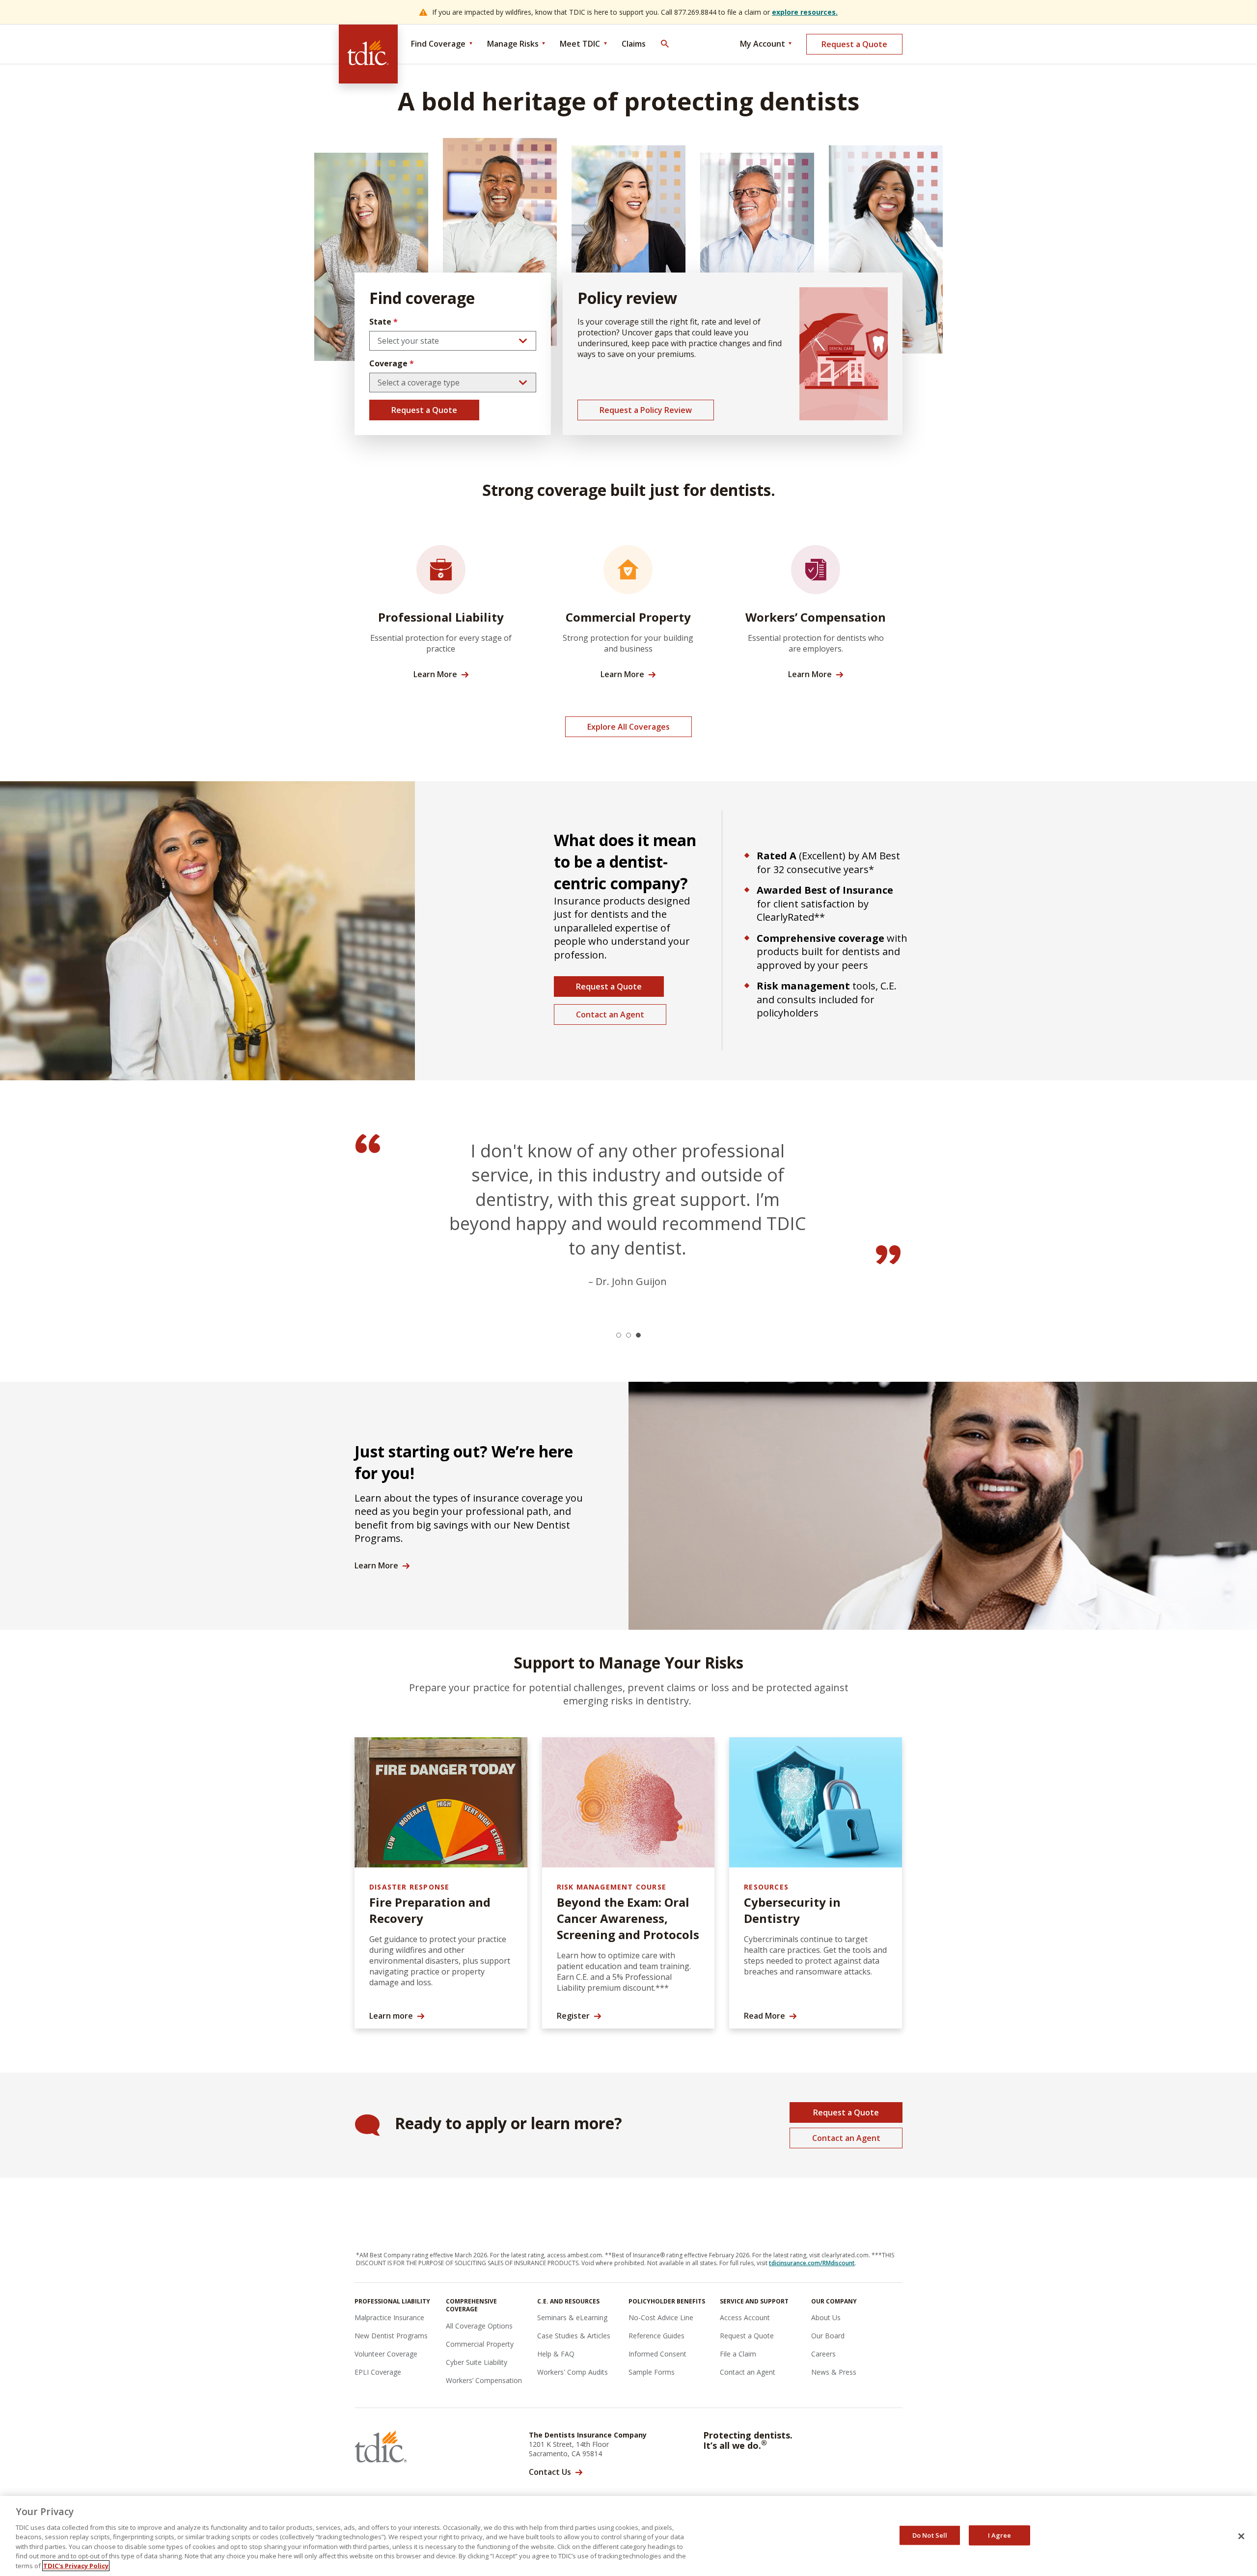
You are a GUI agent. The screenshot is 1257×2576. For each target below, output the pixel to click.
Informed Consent (657, 2354)
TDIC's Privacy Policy (76, 2566)
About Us (826, 2317)
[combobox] (453, 341)
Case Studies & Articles (574, 2336)
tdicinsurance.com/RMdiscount (812, 2263)
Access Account (745, 2317)
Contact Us (550, 2472)
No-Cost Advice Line (661, 2317)
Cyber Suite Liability (477, 2362)
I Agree (1000, 2535)
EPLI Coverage (378, 2372)
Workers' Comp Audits (573, 2372)
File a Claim (738, 2354)
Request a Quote (854, 44)
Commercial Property (480, 2344)
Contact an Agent (610, 1014)
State (383, 322)
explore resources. (805, 12)
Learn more (391, 2016)
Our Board (828, 2336)
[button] (619, 1335)
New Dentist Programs (391, 2336)
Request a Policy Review (646, 410)
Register (573, 2016)
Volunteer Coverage (386, 2354)
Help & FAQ (556, 2354)
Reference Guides (656, 2336)
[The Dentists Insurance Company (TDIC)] (368, 54)
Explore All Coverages (628, 727)
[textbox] (453, 341)
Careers (823, 2354)
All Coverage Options (479, 2326)
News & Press (834, 2372)
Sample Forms (652, 2372)
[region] (628, 2536)
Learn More (435, 674)
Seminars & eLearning (572, 2317)
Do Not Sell (930, 2535)
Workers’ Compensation (484, 2380)
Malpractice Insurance (389, 2317)
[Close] (1241, 2536)
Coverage (392, 363)
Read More (765, 2016)
